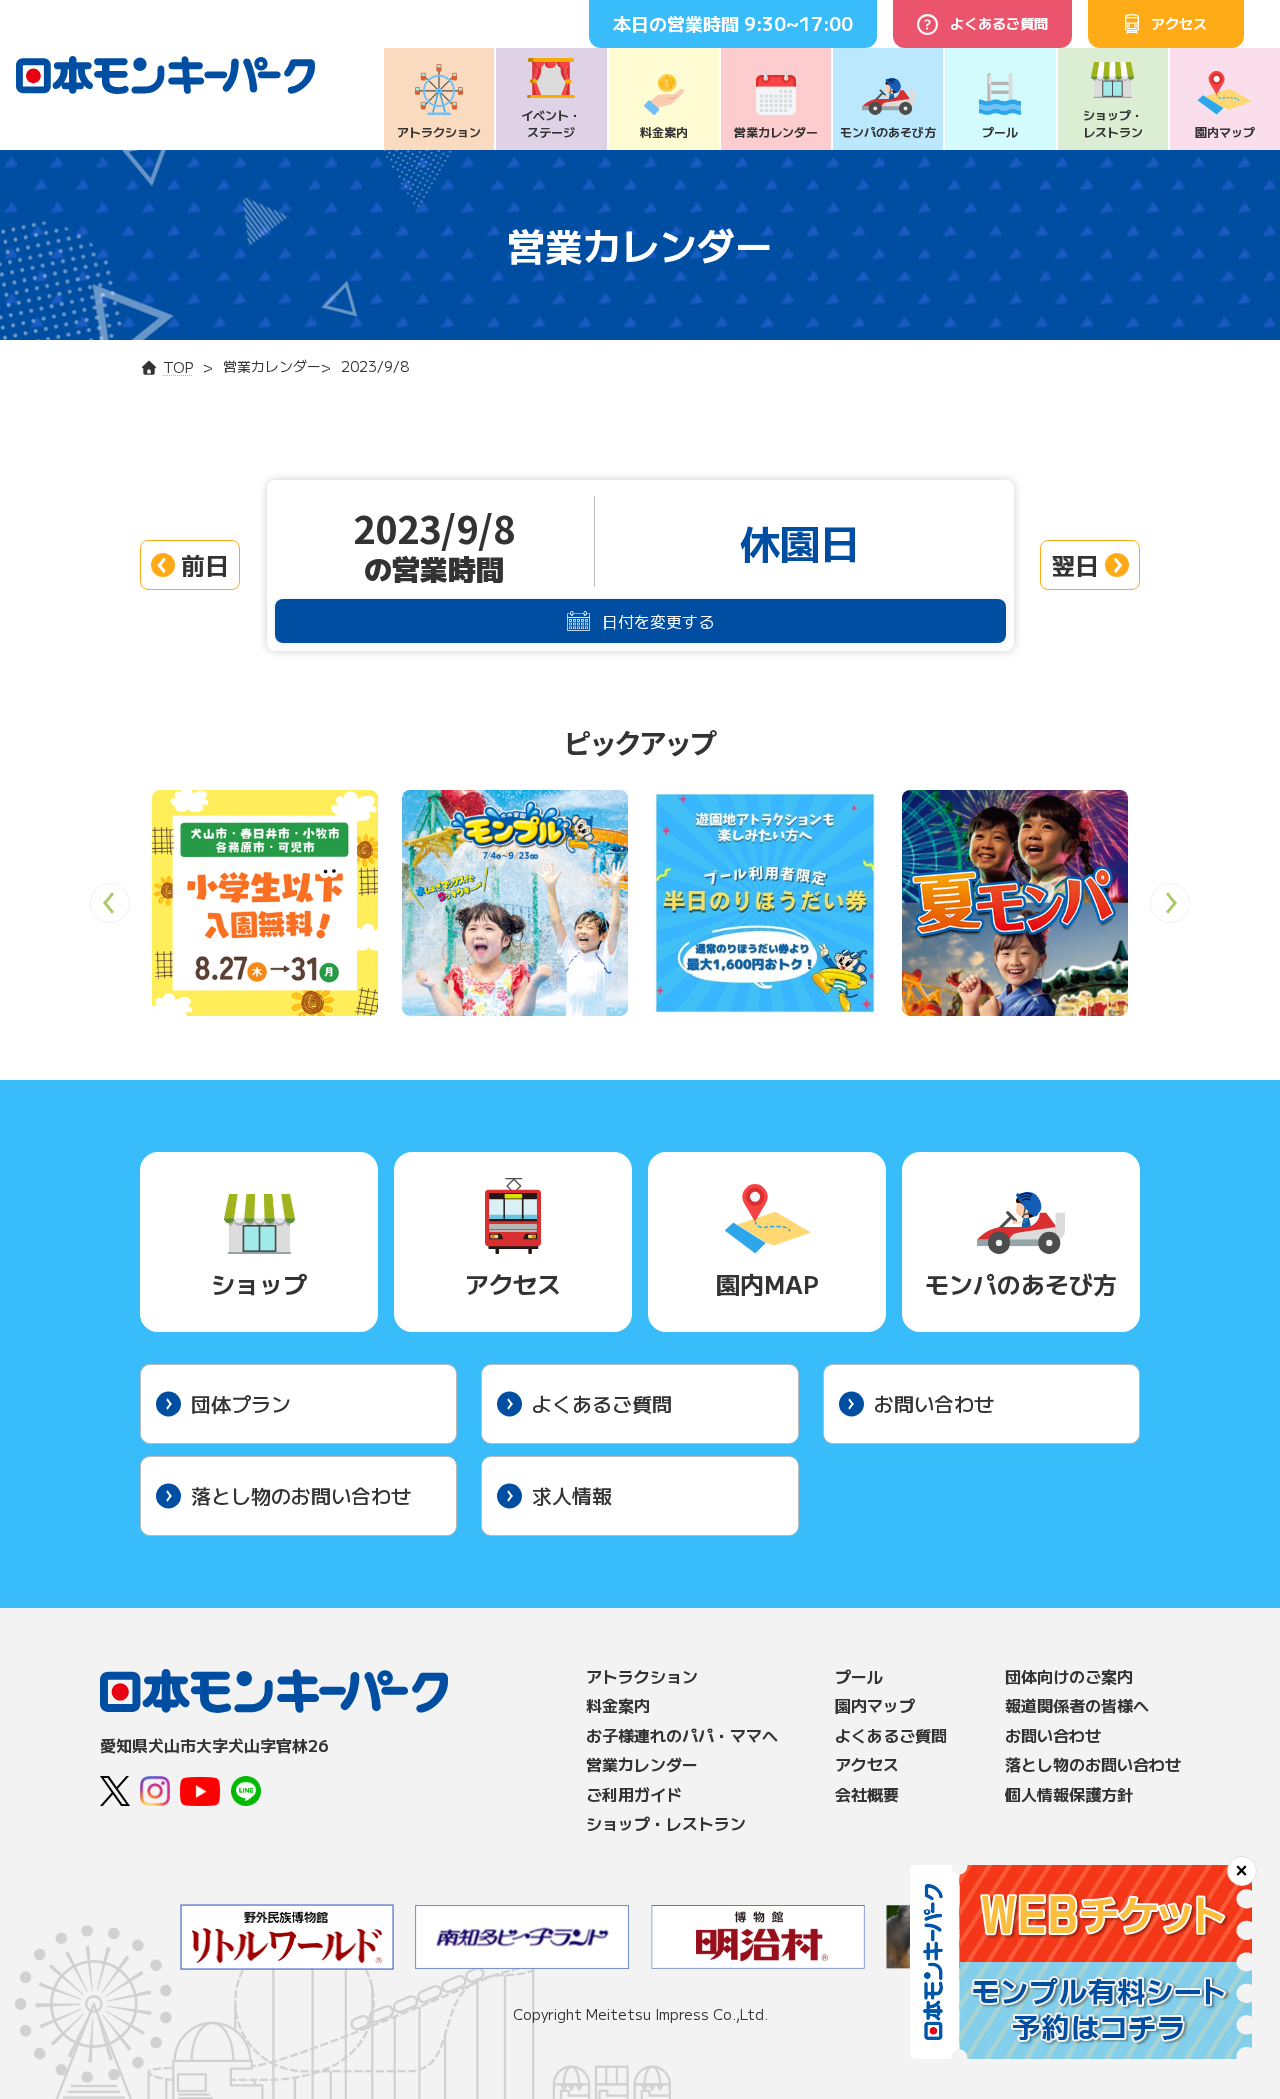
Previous (110, 909)
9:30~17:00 (798, 23)
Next (1170, 909)
